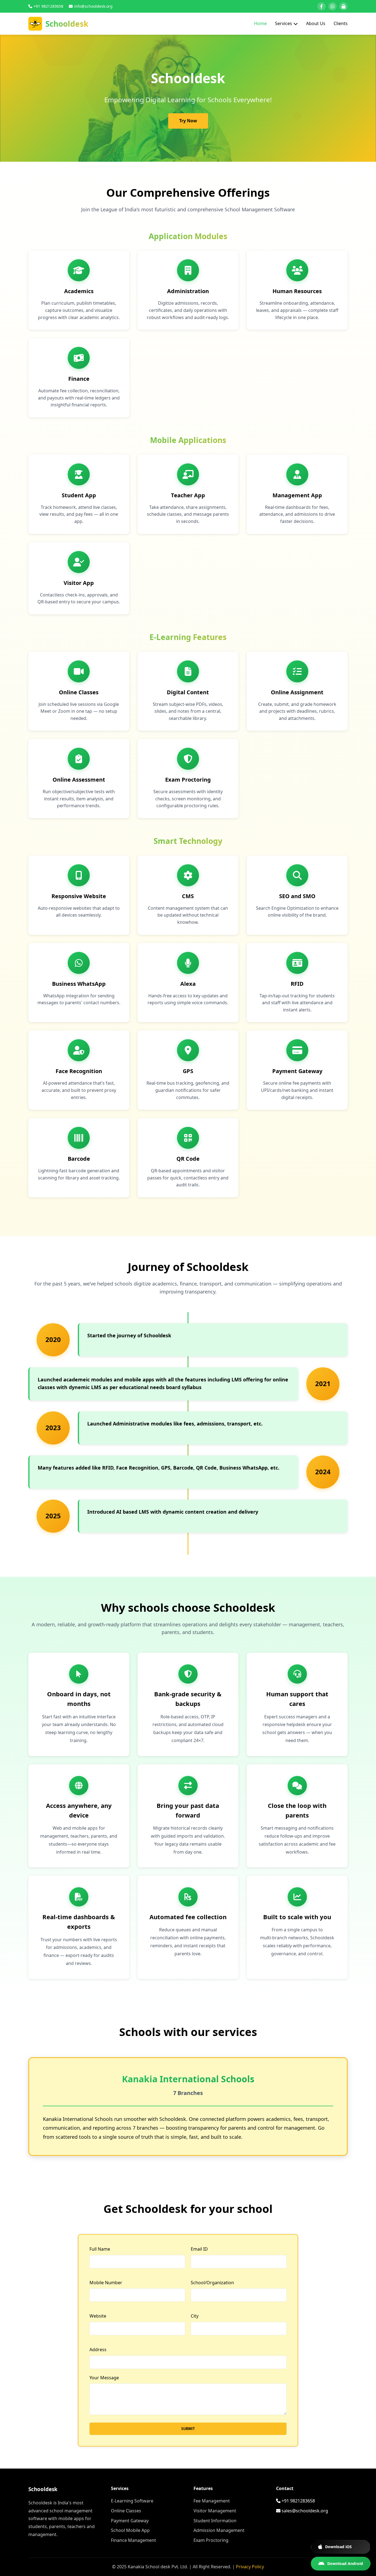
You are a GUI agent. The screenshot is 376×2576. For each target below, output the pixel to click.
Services (284, 23)
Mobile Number (106, 2283)
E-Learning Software (132, 2501)
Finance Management (133, 2540)
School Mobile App (130, 2530)
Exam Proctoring (211, 2540)
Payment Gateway (130, 2521)
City (195, 2316)
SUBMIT (188, 2429)
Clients (341, 23)
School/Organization (212, 2283)
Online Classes (126, 2511)
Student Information (215, 2521)
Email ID (199, 2249)
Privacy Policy (250, 2567)
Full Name (100, 2249)
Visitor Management (215, 2511)
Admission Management (219, 2530)
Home (260, 23)
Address (98, 2350)
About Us (316, 23)
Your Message (104, 2378)
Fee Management (212, 2501)
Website (98, 2316)
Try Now (188, 121)
